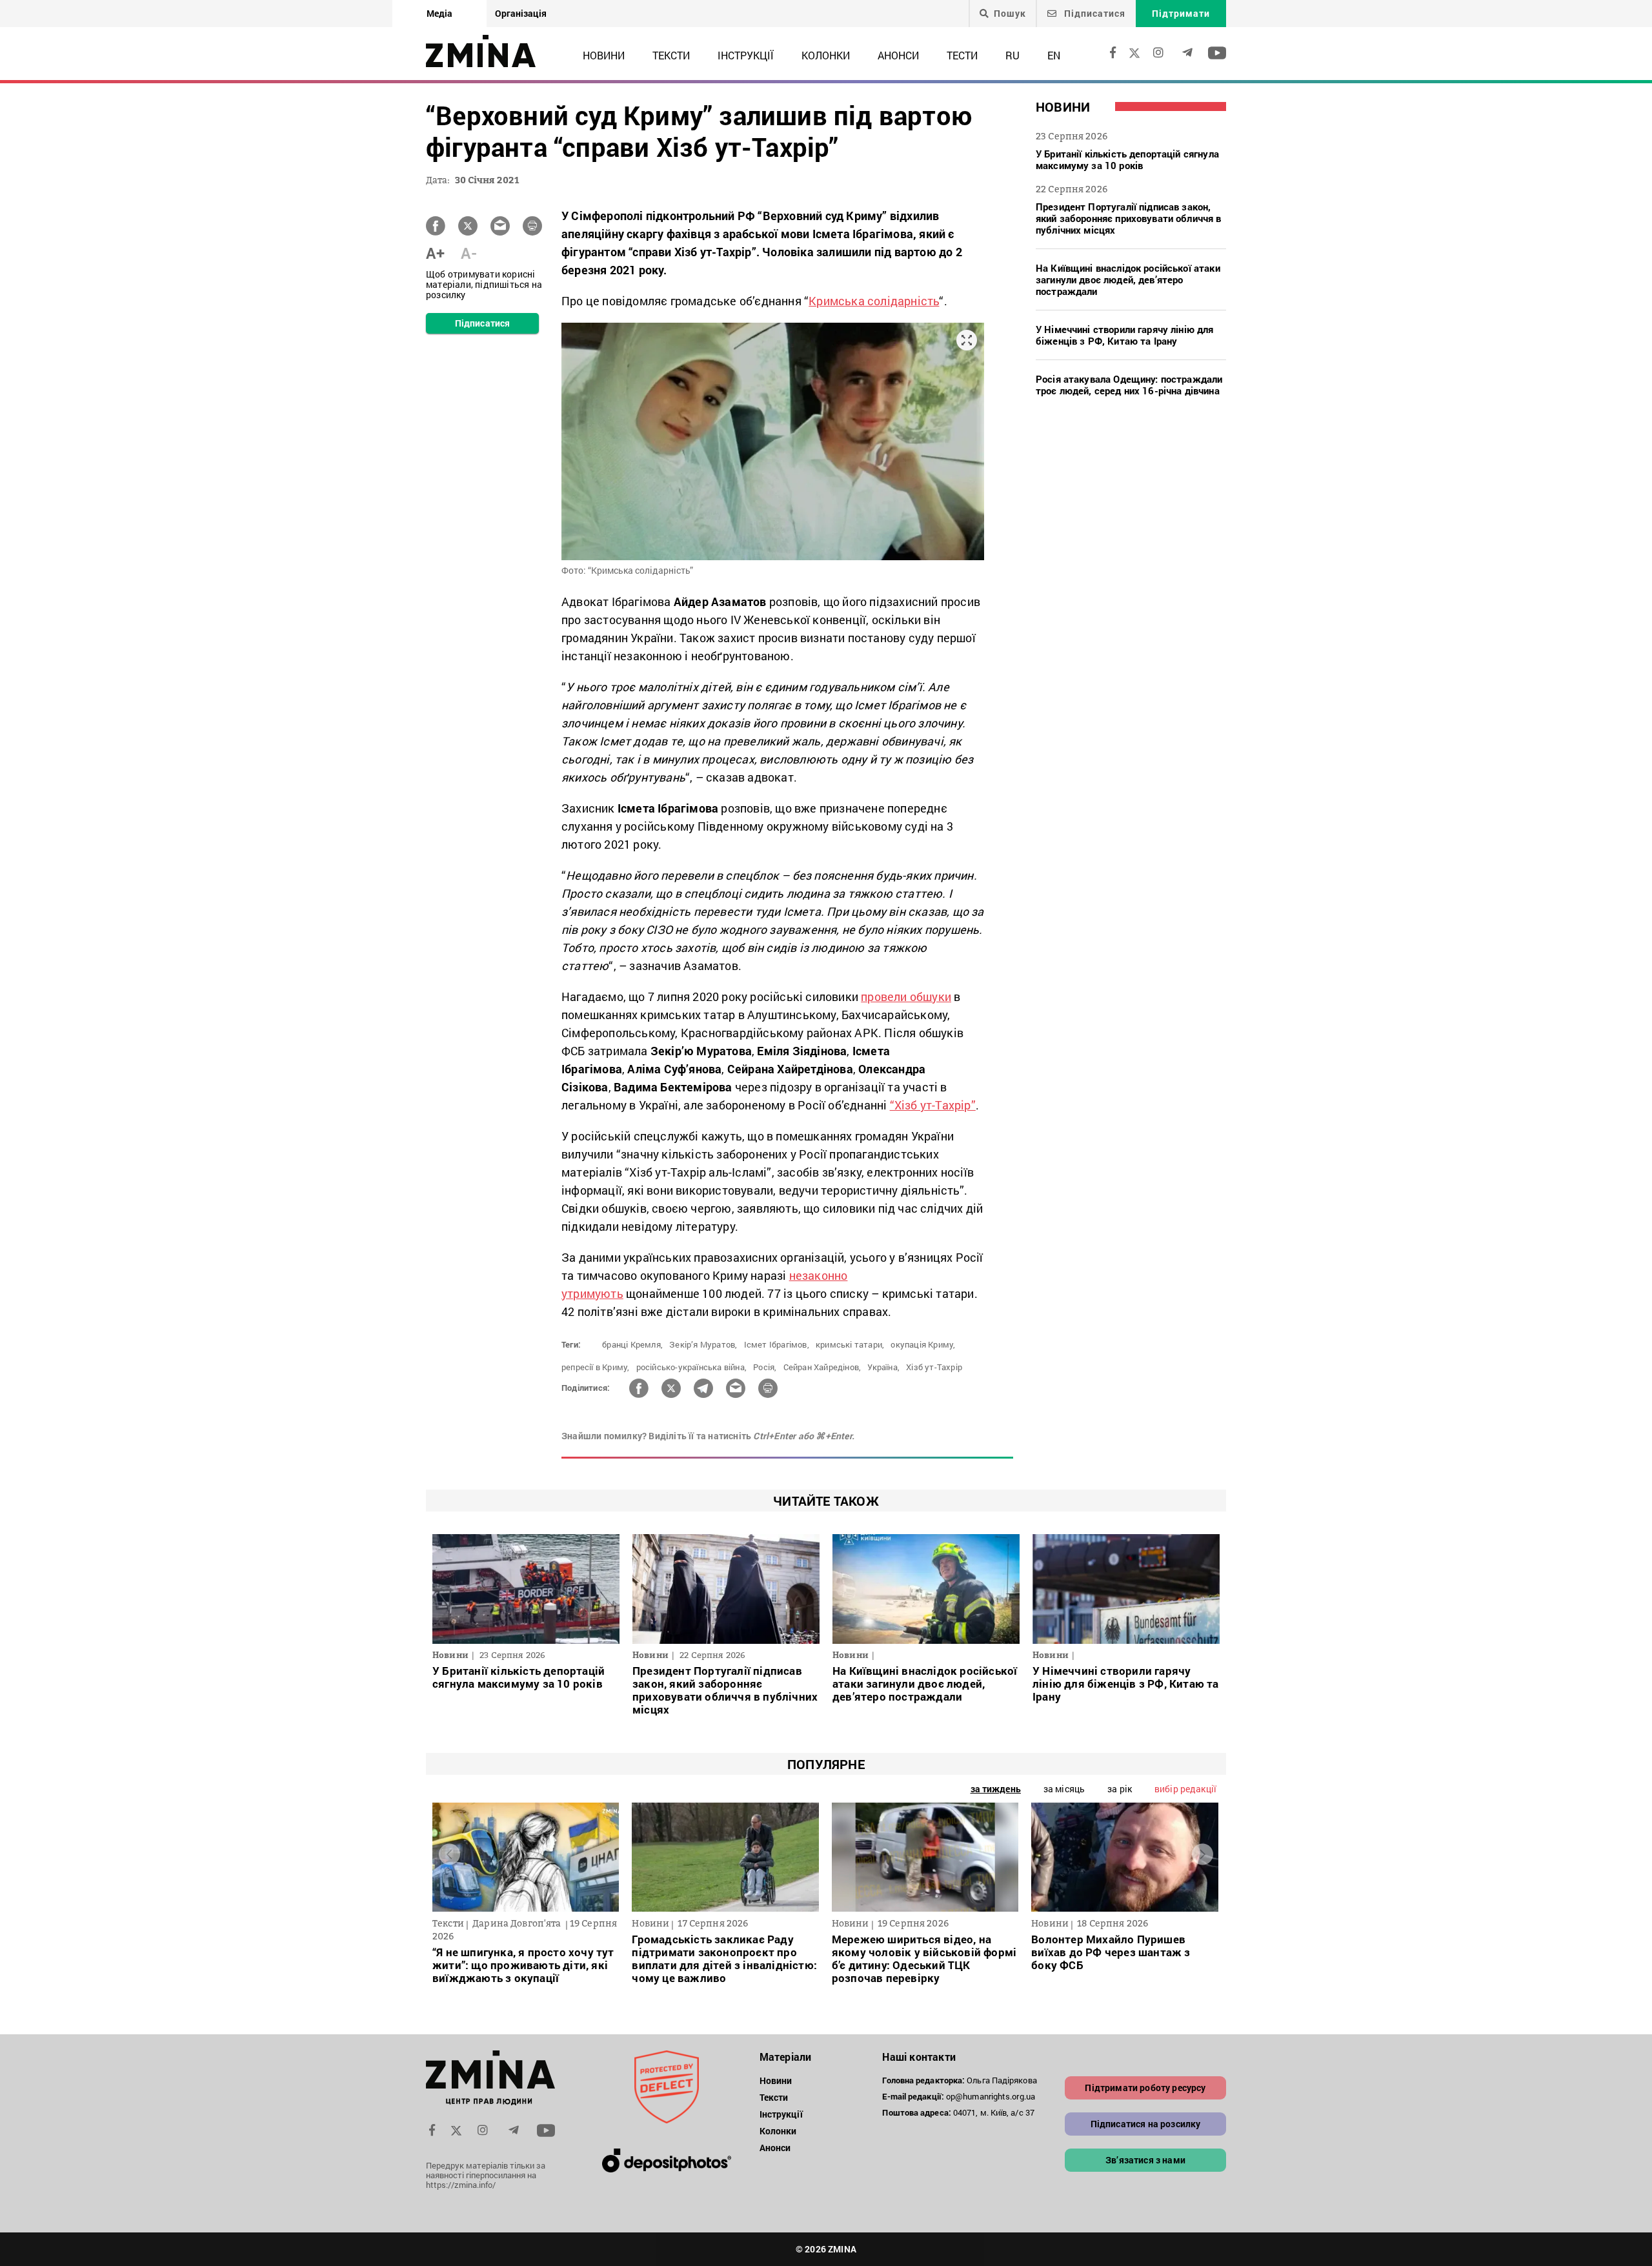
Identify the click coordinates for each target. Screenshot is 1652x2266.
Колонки (826, 55)
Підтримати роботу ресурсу (1145, 2088)
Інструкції (746, 55)
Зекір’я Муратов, (703, 1344)
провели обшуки (906, 996)
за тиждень (996, 1789)
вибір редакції (1185, 1789)
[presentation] (449, 1854)
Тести (962, 55)
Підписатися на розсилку (1146, 2124)
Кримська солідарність (874, 301)
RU (1012, 55)
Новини (604, 55)
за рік (1120, 1789)
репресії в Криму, (595, 1367)
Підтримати (1181, 13)
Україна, (883, 1367)
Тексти (671, 55)
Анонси (898, 55)
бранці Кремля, (632, 1344)
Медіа (439, 13)
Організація (521, 13)
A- (469, 253)
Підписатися (1093, 13)
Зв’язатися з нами (1145, 2160)
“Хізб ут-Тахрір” (933, 1105)
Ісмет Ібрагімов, (777, 1344)
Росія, (765, 1367)
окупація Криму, (923, 1344)
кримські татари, (850, 1344)
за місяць (1064, 1789)
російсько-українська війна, (691, 1367)
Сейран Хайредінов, (822, 1367)
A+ (435, 253)
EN (1054, 55)
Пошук (1010, 14)
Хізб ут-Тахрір (934, 1367)
